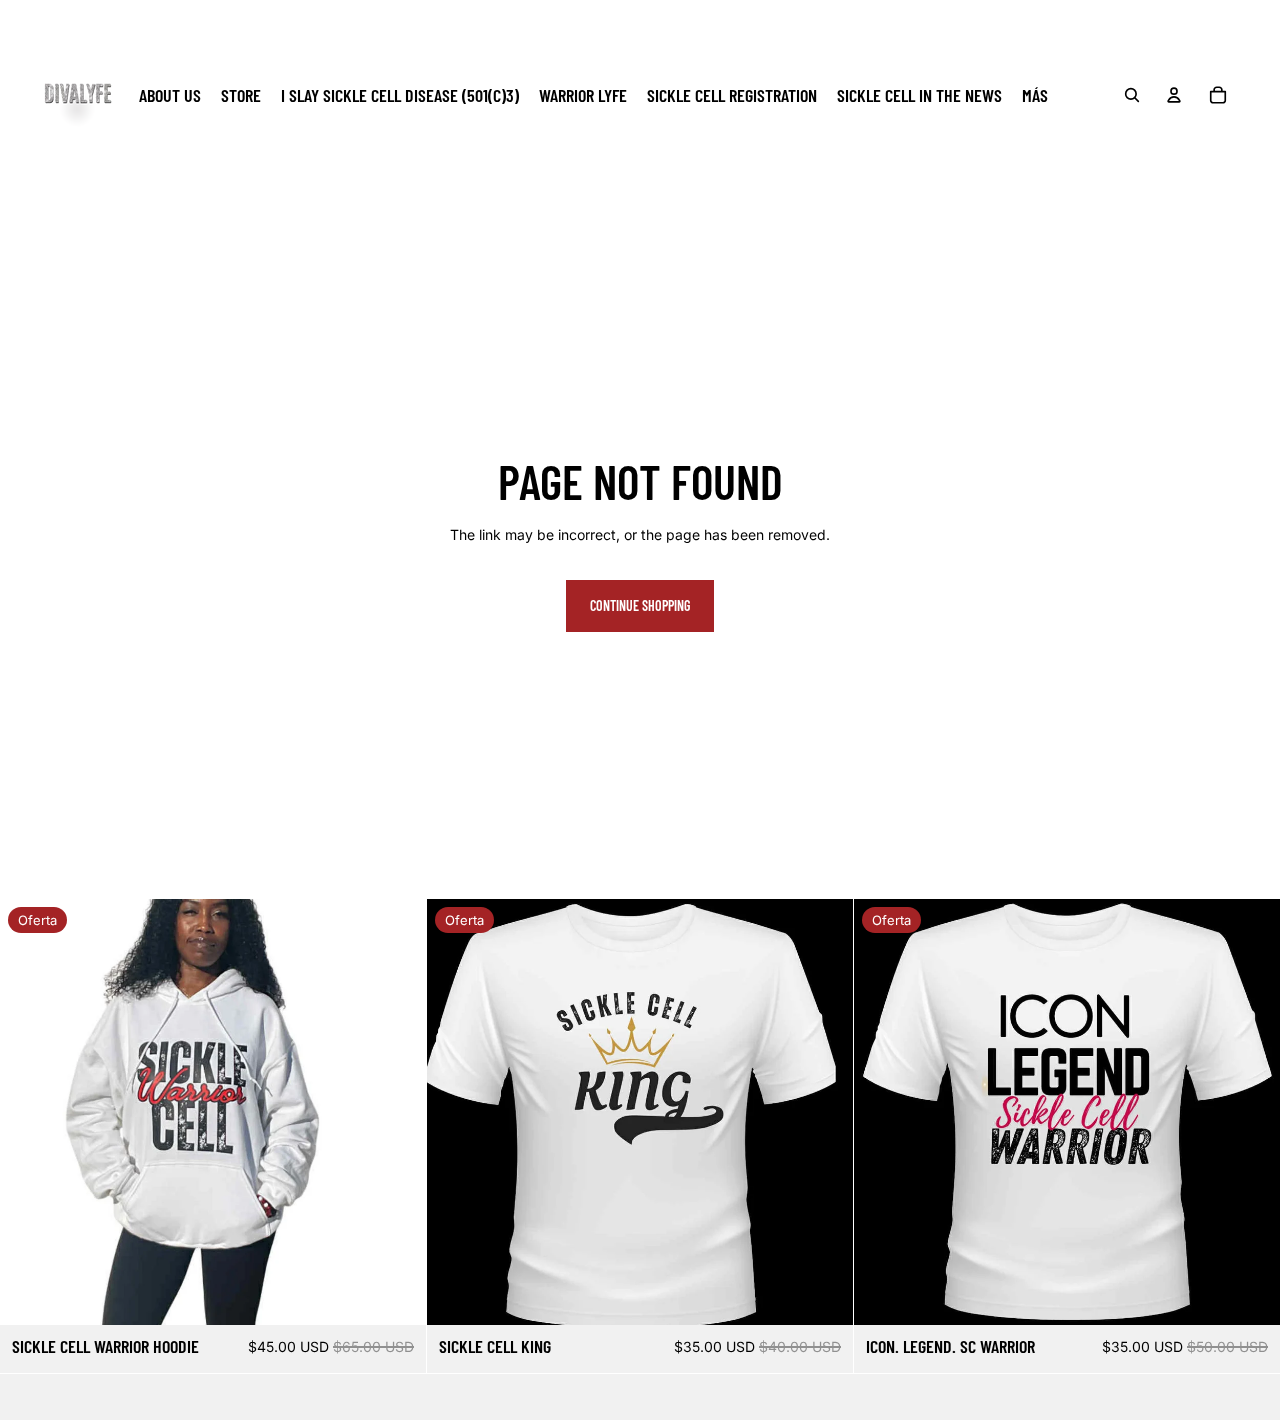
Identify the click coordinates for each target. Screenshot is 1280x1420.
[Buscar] (1132, 95)
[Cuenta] (1174, 95)
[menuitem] (1035, 94)
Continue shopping (640, 605)
